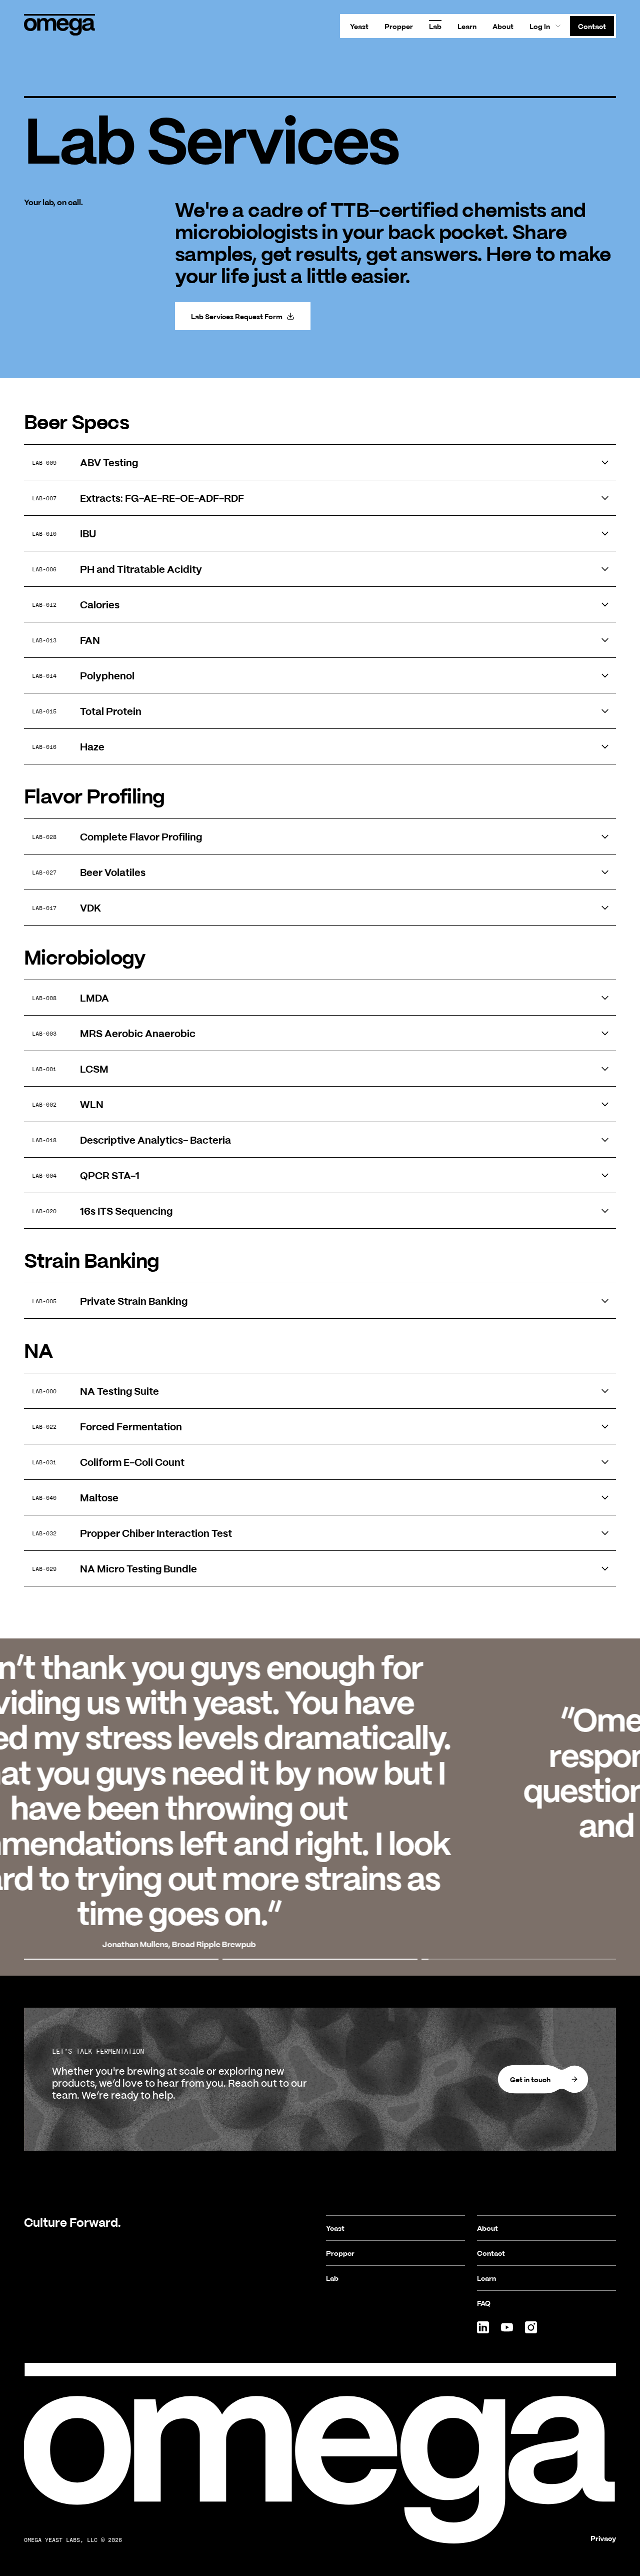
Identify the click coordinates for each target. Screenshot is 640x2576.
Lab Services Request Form (237, 316)
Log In (540, 26)
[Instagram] (531, 2327)
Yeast (359, 26)
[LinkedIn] (483, 2327)
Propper (399, 26)
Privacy (603, 2538)
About (503, 26)
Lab (435, 26)
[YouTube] (507, 2327)
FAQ (484, 2303)
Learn (467, 26)
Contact (592, 26)
